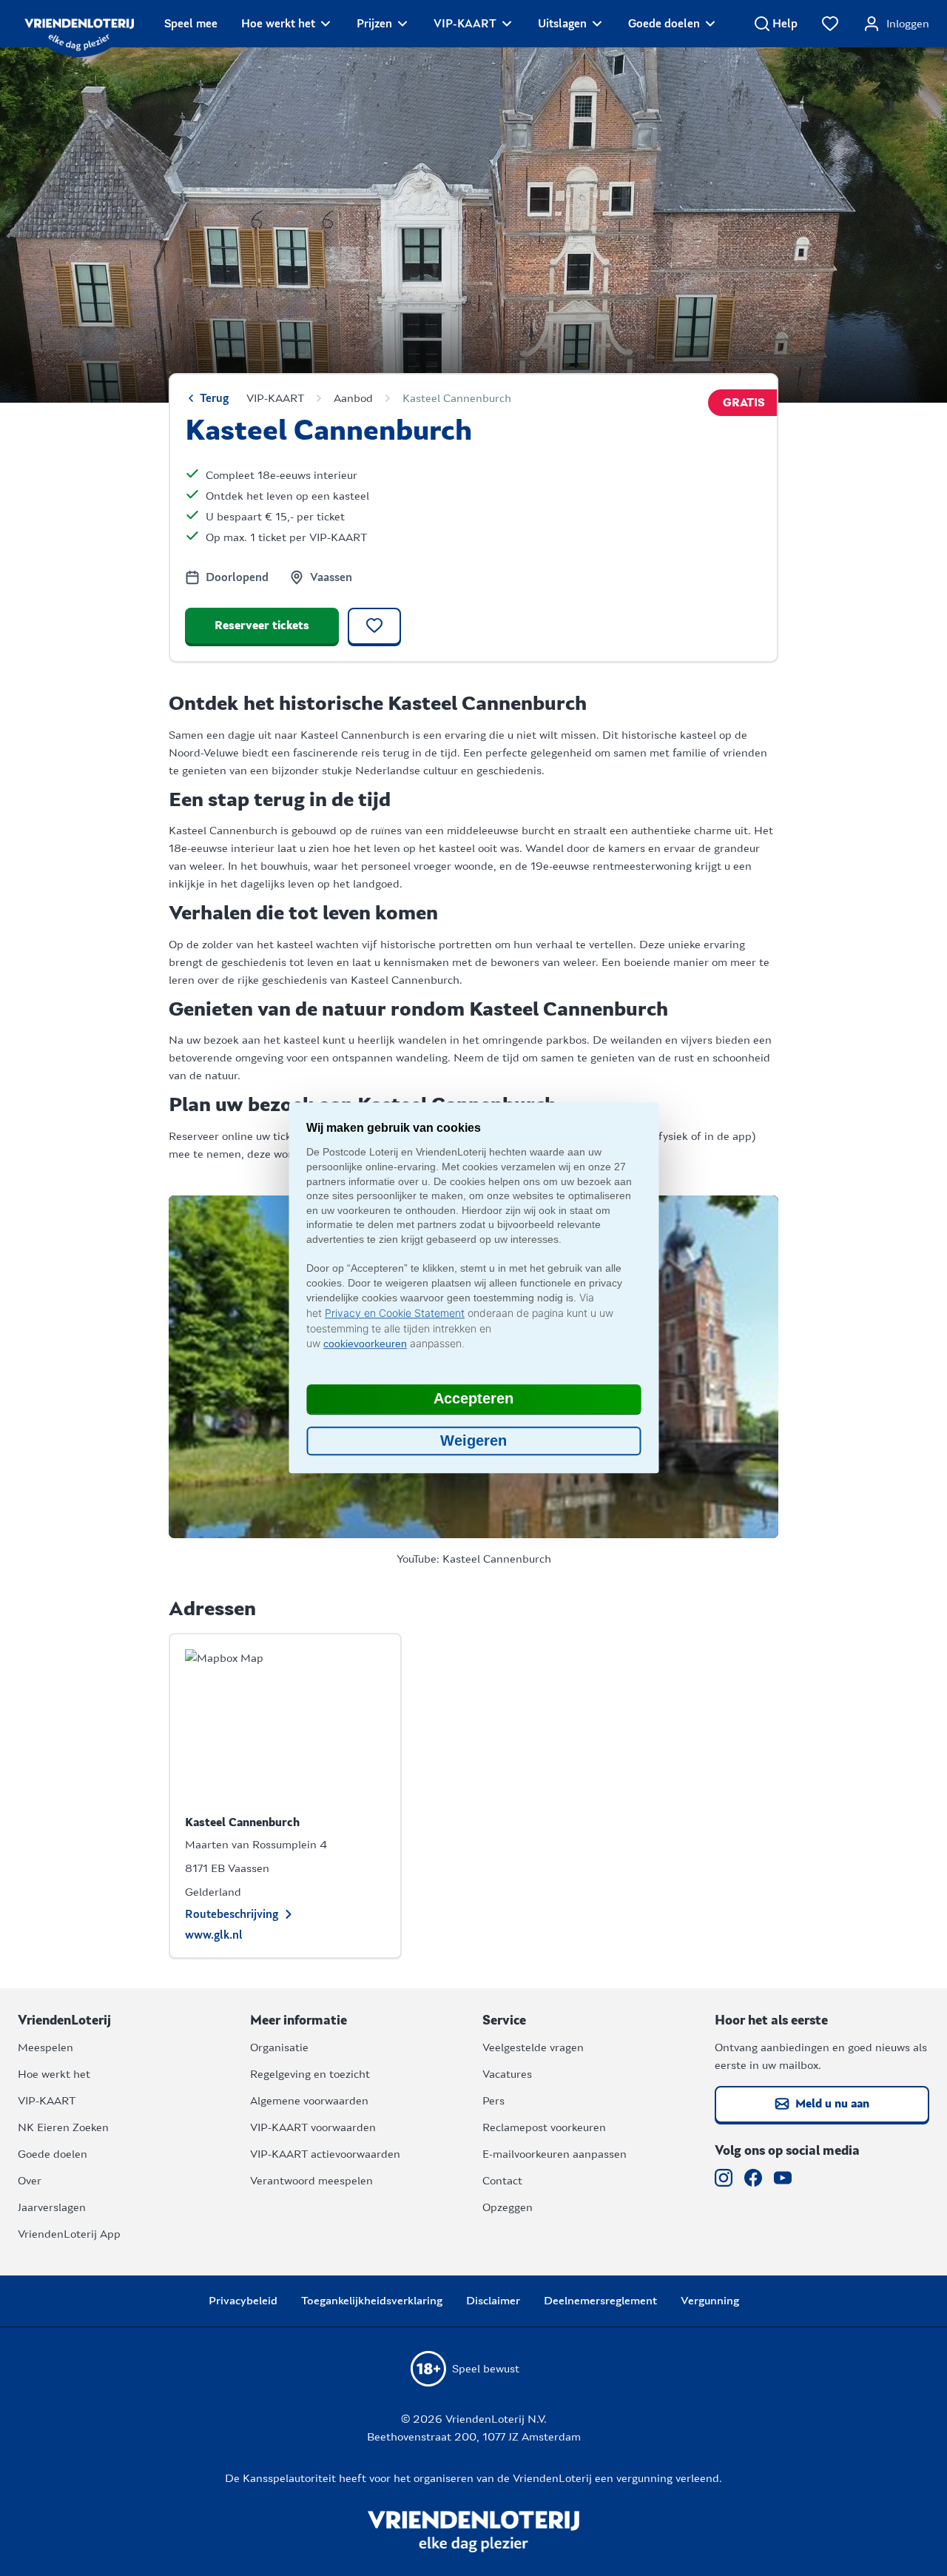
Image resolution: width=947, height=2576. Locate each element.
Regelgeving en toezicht (310, 2074)
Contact (502, 2181)
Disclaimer (493, 2301)
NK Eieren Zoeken (63, 2127)
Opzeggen (508, 2207)
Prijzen (374, 24)
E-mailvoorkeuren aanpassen (555, 2154)
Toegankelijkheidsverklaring (372, 2301)
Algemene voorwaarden (309, 2101)
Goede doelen (664, 24)
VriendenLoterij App (69, 2234)
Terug (214, 398)
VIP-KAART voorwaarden (313, 2127)
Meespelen (46, 2047)
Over (30, 2181)
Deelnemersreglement (600, 2301)
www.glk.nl (214, 1935)
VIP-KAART (465, 24)
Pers (493, 2101)
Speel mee (191, 24)
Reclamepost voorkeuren (544, 2127)
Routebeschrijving (232, 1914)
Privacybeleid (243, 2301)
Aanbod (353, 398)
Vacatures (507, 2074)
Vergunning (710, 2301)
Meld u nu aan (832, 2104)
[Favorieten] (830, 24)
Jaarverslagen (52, 2207)
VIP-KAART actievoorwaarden (325, 2154)
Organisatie (279, 2047)
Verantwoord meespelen (311, 2181)
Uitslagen (562, 24)
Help (785, 24)
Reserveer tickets (262, 625)
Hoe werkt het (278, 24)
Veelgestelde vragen (533, 2047)
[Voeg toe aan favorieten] (374, 627)
